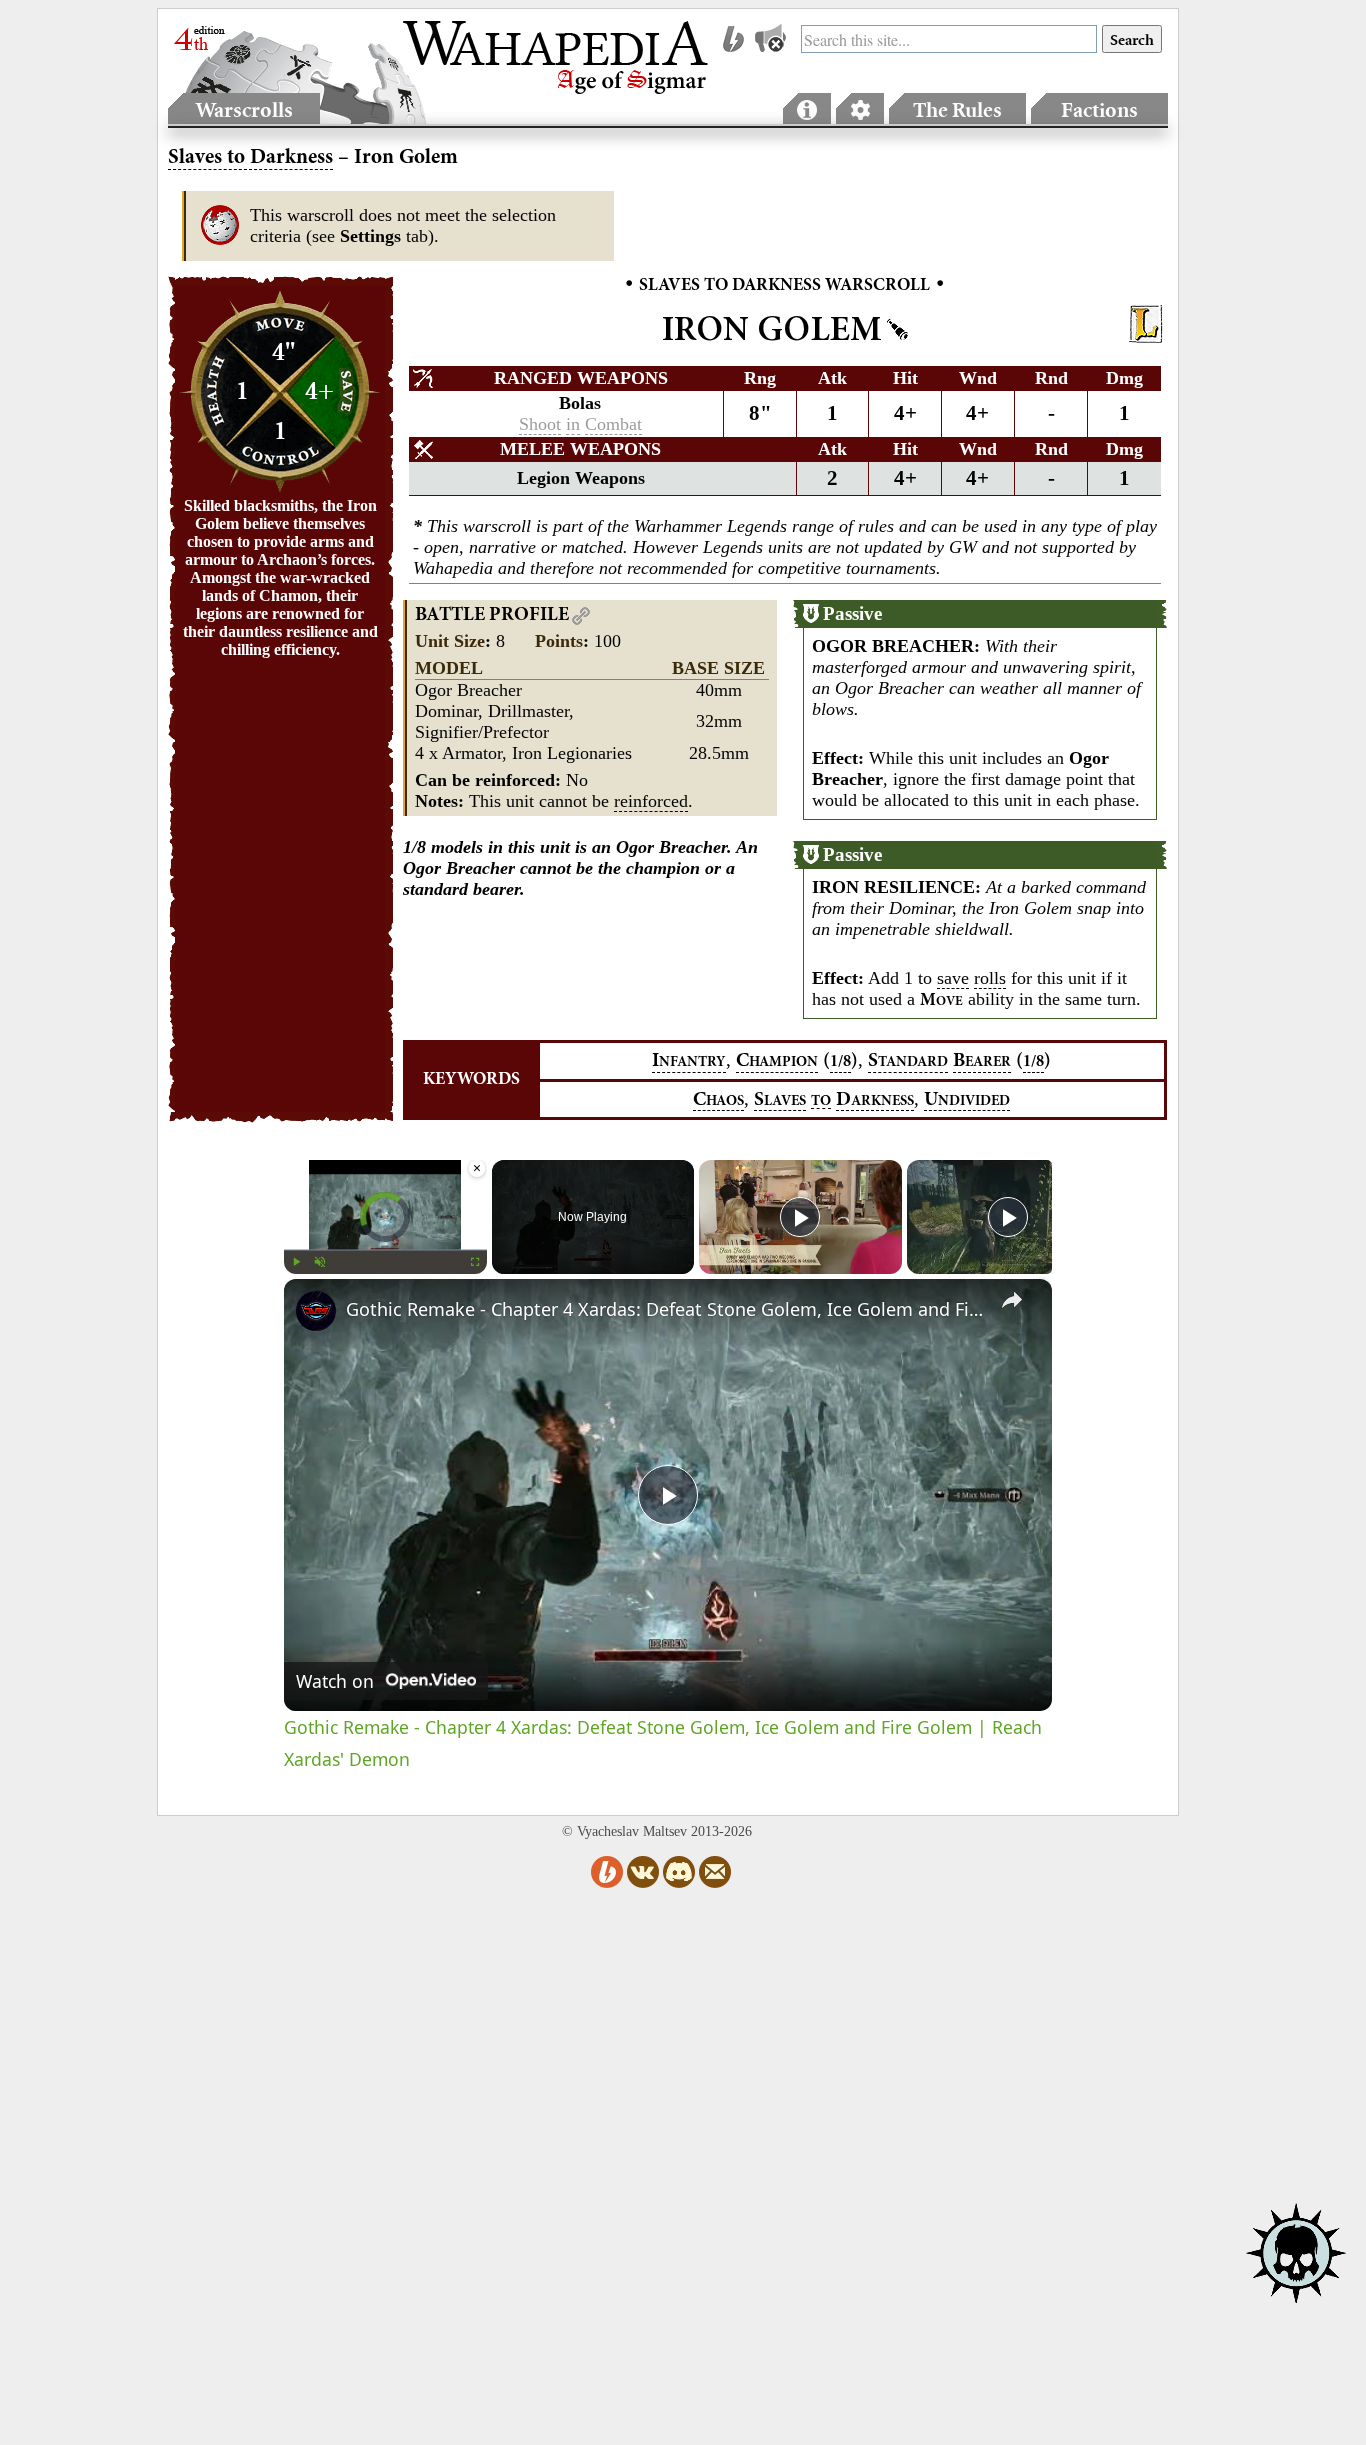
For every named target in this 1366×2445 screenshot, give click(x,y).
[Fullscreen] (475, 1262)
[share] (1012, 1300)
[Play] (296, 1262)
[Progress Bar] (385, 1250)
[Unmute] (320, 1262)
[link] (316, 1311)
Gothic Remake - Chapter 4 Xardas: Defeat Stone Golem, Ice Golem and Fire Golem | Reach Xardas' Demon (665, 1309)
